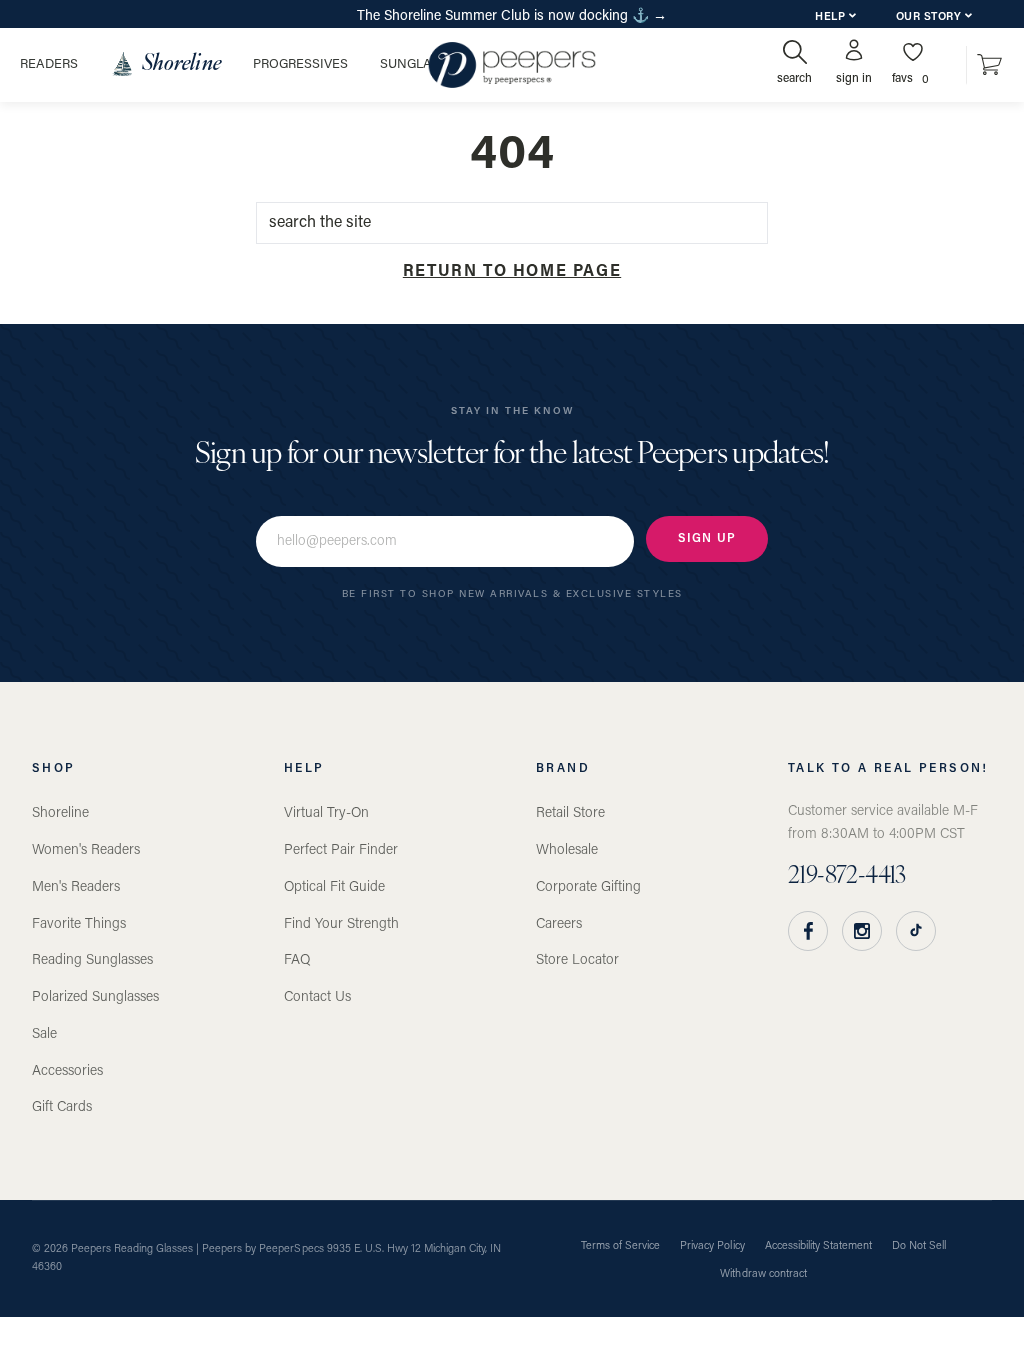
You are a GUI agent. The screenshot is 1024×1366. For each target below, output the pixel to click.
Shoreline (60, 813)
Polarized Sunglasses (95, 997)
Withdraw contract (763, 1274)
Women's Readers (86, 850)
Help (832, 17)
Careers (559, 924)
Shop (54, 769)
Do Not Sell (919, 1246)
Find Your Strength (341, 924)
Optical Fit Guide (334, 887)
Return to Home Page (512, 272)
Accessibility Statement (818, 1246)
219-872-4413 (847, 877)
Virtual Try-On (326, 813)
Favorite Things (79, 924)
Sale (44, 1034)
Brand (563, 769)
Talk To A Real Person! (888, 769)
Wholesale (567, 850)
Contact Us (317, 997)
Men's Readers (76, 887)
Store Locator (577, 960)
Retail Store (570, 813)
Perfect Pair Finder (341, 850)
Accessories (67, 1071)
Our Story (931, 17)
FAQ (297, 960)
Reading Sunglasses (92, 960)
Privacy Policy (712, 1246)
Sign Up (707, 539)
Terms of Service (620, 1246)
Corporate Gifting (588, 887)
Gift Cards (62, 1107)
